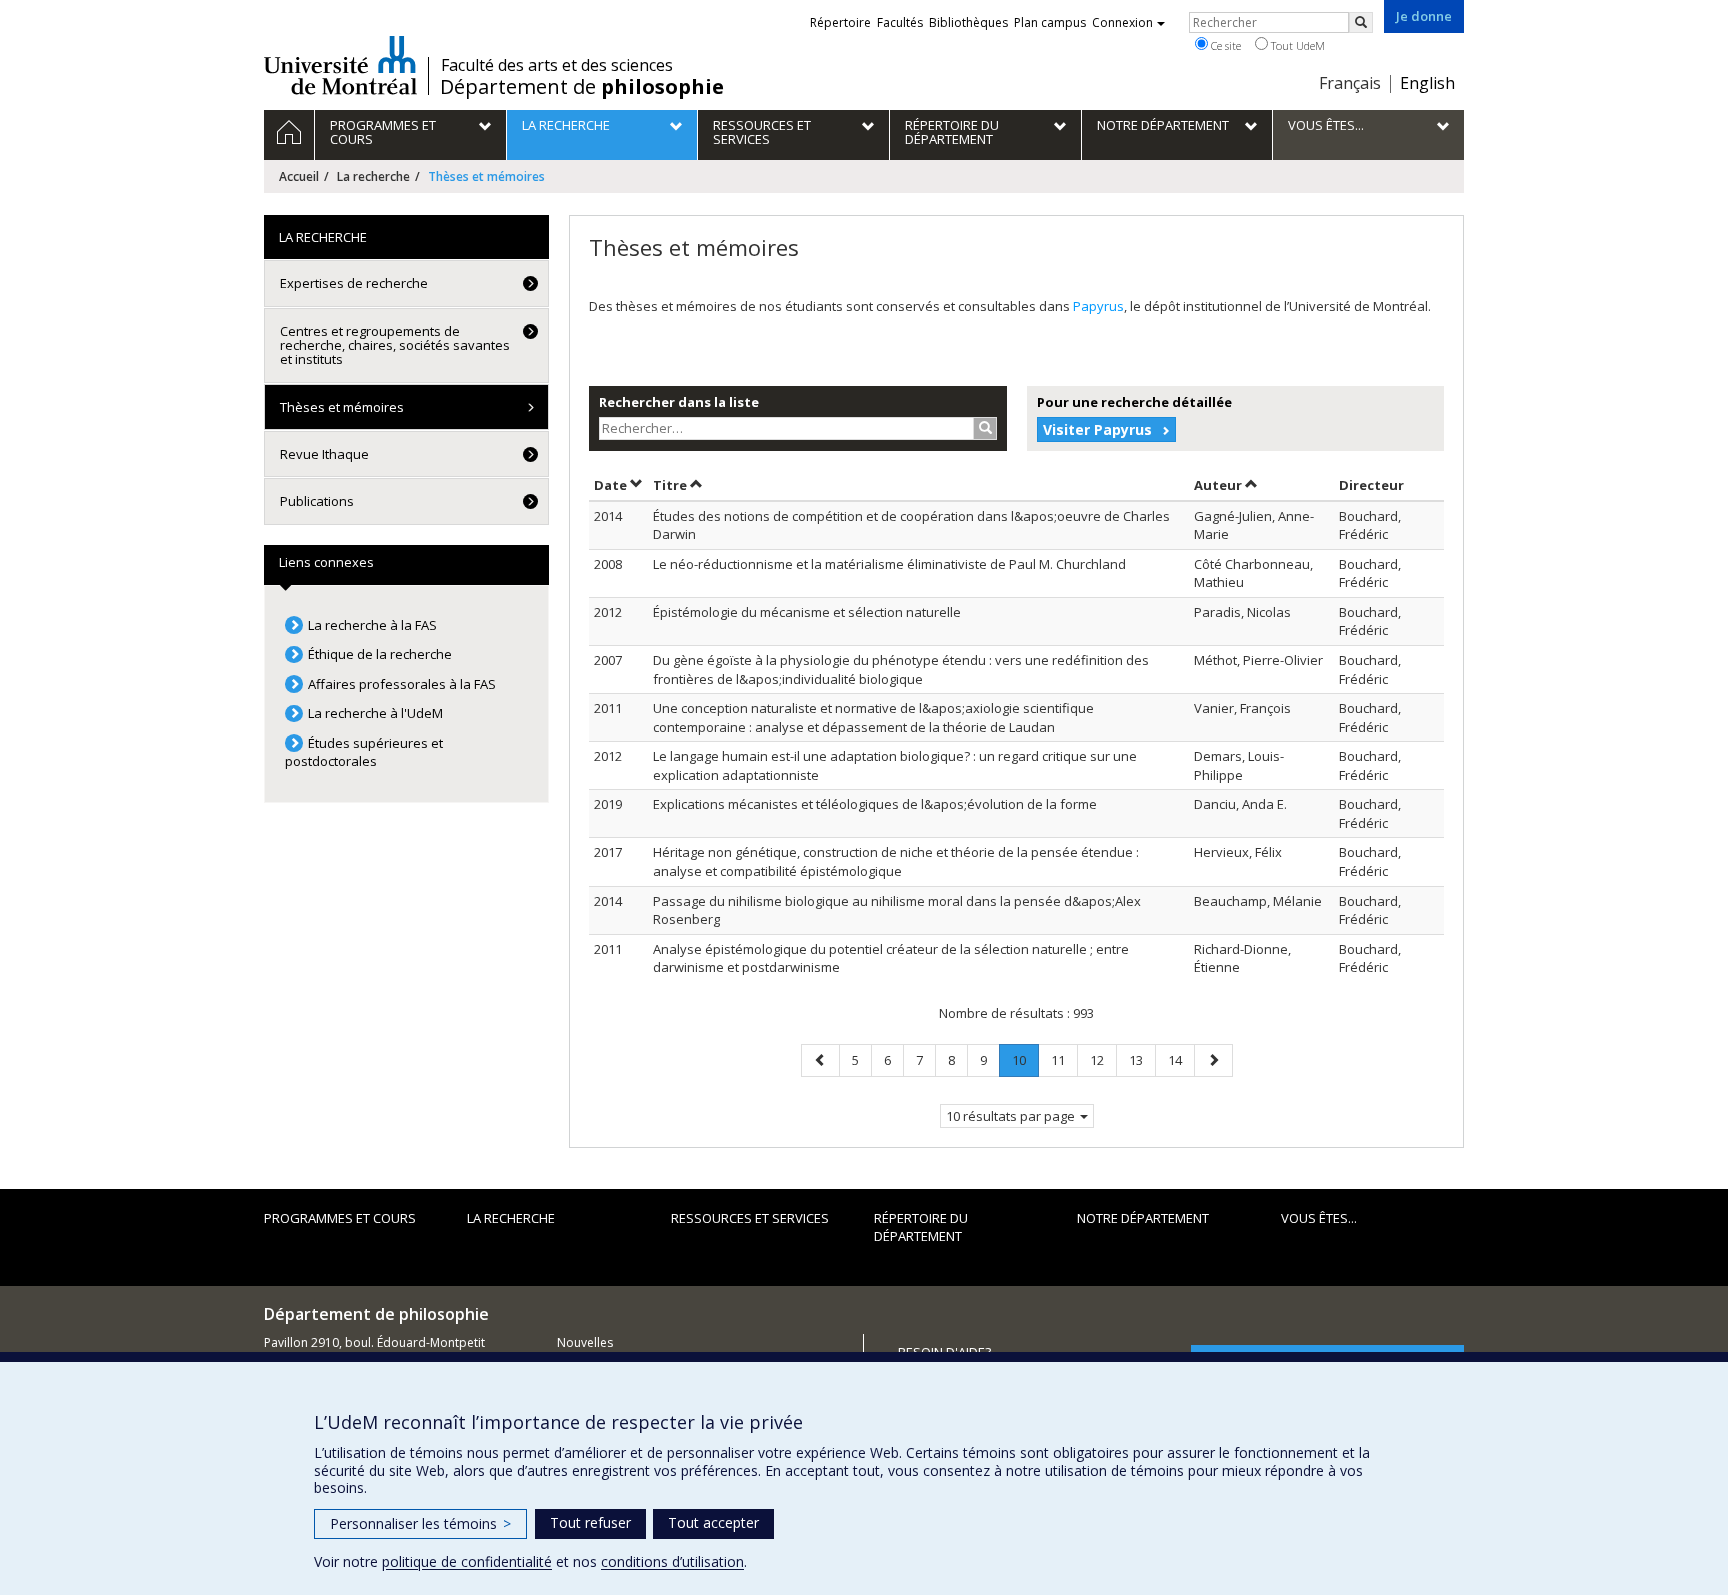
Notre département (1143, 1218)
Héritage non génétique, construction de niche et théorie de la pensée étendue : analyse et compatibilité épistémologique (896, 861)
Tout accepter (713, 1522)
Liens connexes (326, 562)
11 (1064, 1059)
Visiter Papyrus (1097, 429)
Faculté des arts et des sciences (557, 65)
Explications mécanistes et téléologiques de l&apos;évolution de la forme (875, 804)
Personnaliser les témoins (420, 1523)
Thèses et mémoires (342, 407)
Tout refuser (590, 1522)
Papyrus (1098, 306)
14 (1181, 1059)
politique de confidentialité (467, 1561)
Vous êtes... (1319, 1218)
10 (1025, 1063)
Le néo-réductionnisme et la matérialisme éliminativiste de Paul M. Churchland (889, 564)
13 (1142, 1059)
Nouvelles (585, 1342)
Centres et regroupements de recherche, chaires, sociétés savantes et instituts (395, 345)
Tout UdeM (1296, 45)
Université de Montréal (340, 65)
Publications (317, 501)
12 (1103, 1059)
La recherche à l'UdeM (375, 713)
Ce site (1224, 45)
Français (1350, 83)
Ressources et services (750, 1218)
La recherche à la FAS (372, 625)
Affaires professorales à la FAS (402, 684)
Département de (582, 87)
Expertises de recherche (354, 283)
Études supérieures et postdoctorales (364, 752)
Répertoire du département (921, 1227)
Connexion (1122, 22)
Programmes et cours (340, 1218)
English (1427, 83)
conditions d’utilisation (672, 1561)
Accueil (299, 176)
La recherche (373, 176)
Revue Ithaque (324, 454)
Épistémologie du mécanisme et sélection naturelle (807, 612)
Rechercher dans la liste (679, 402)
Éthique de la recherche (380, 654)
